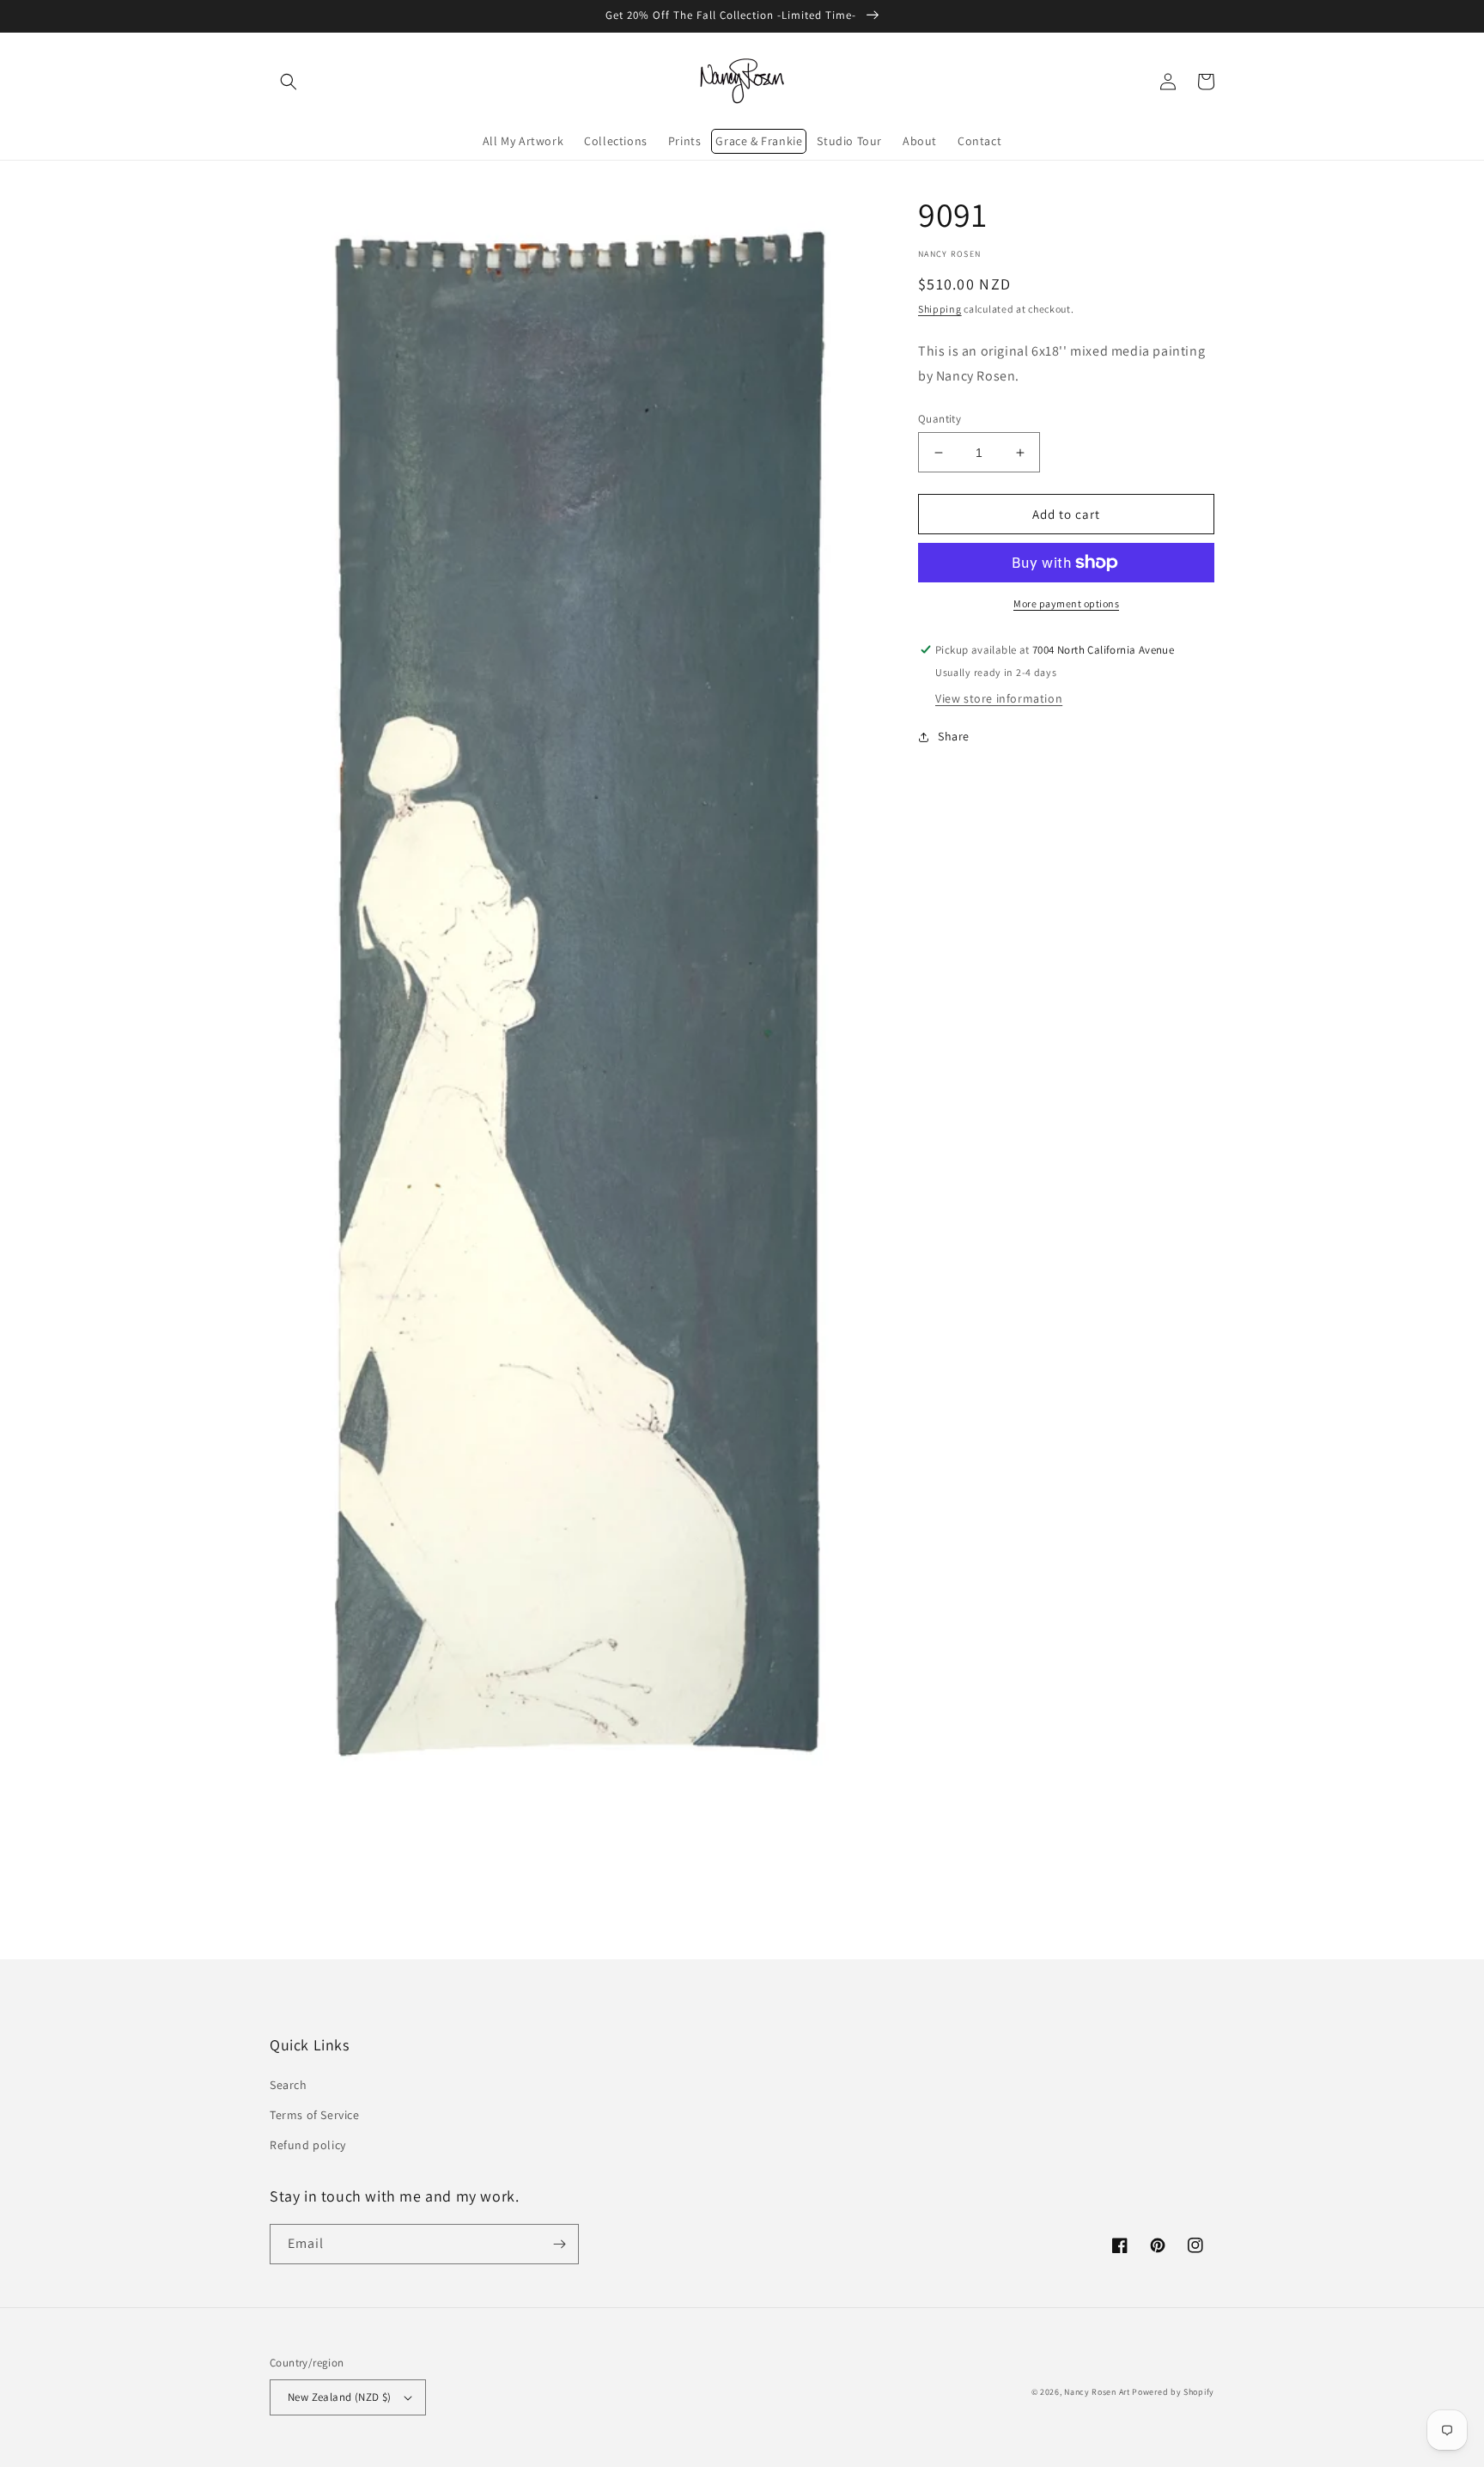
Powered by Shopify (1173, 2392)
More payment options (1066, 603)
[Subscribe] (559, 2244)
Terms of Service (315, 2115)
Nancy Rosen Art (1097, 2392)
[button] (289, 82)
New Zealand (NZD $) (340, 2397)
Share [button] (954, 736)
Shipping (940, 309)
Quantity (940, 419)
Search (289, 2085)
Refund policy (308, 2145)
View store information (999, 698)
